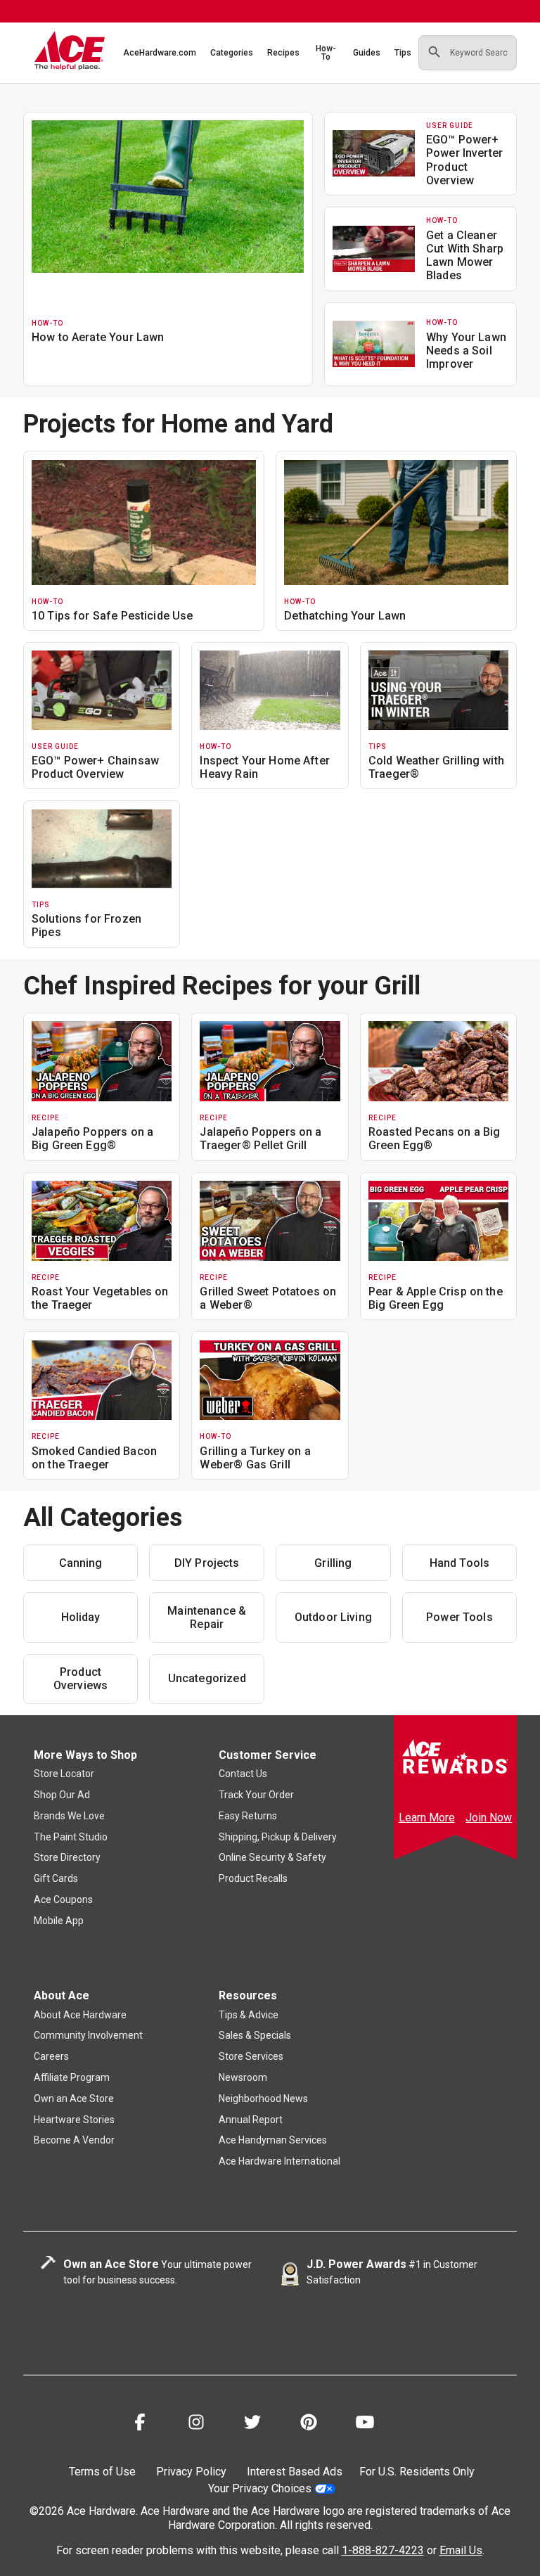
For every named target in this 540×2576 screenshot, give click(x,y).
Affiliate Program (72, 2077)
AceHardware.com (160, 53)
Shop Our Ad (62, 1795)
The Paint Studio (71, 1837)
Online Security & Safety (272, 1857)
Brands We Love (69, 1816)
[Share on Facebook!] (140, 2424)
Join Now (489, 1818)
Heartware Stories (74, 2120)
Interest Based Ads (295, 2472)
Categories (232, 53)
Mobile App (59, 1921)
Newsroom (243, 2077)
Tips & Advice (249, 2015)
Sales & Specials (255, 2035)
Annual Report (251, 2120)
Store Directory (67, 1857)
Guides (367, 53)
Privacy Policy (191, 2472)
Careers (51, 2056)
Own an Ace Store (74, 2098)
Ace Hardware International (279, 2161)
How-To (326, 53)
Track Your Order (256, 1795)
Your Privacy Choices (260, 2488)
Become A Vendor (74, 2140)
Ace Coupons (63, 1899)
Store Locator (64, 1774)
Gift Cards (56, 1878)
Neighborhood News (263, 2098)
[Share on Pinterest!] (309, 2424)
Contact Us (243, 1774)
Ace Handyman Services (273, 2140)
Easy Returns (248, 1816)
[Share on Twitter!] (252, 2424)
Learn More (427, 1818)
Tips (403, 53)
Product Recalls (253, 1878)
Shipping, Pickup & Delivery (278, 1837)
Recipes (283, 53)
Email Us (461, 2550)
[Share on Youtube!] (365, 2424)
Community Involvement (88, 2035)
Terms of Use (102, 2472)
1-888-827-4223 (383, 2550)
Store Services (251, 2056)
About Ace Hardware (80, 2015)
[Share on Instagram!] (196, 2424)
